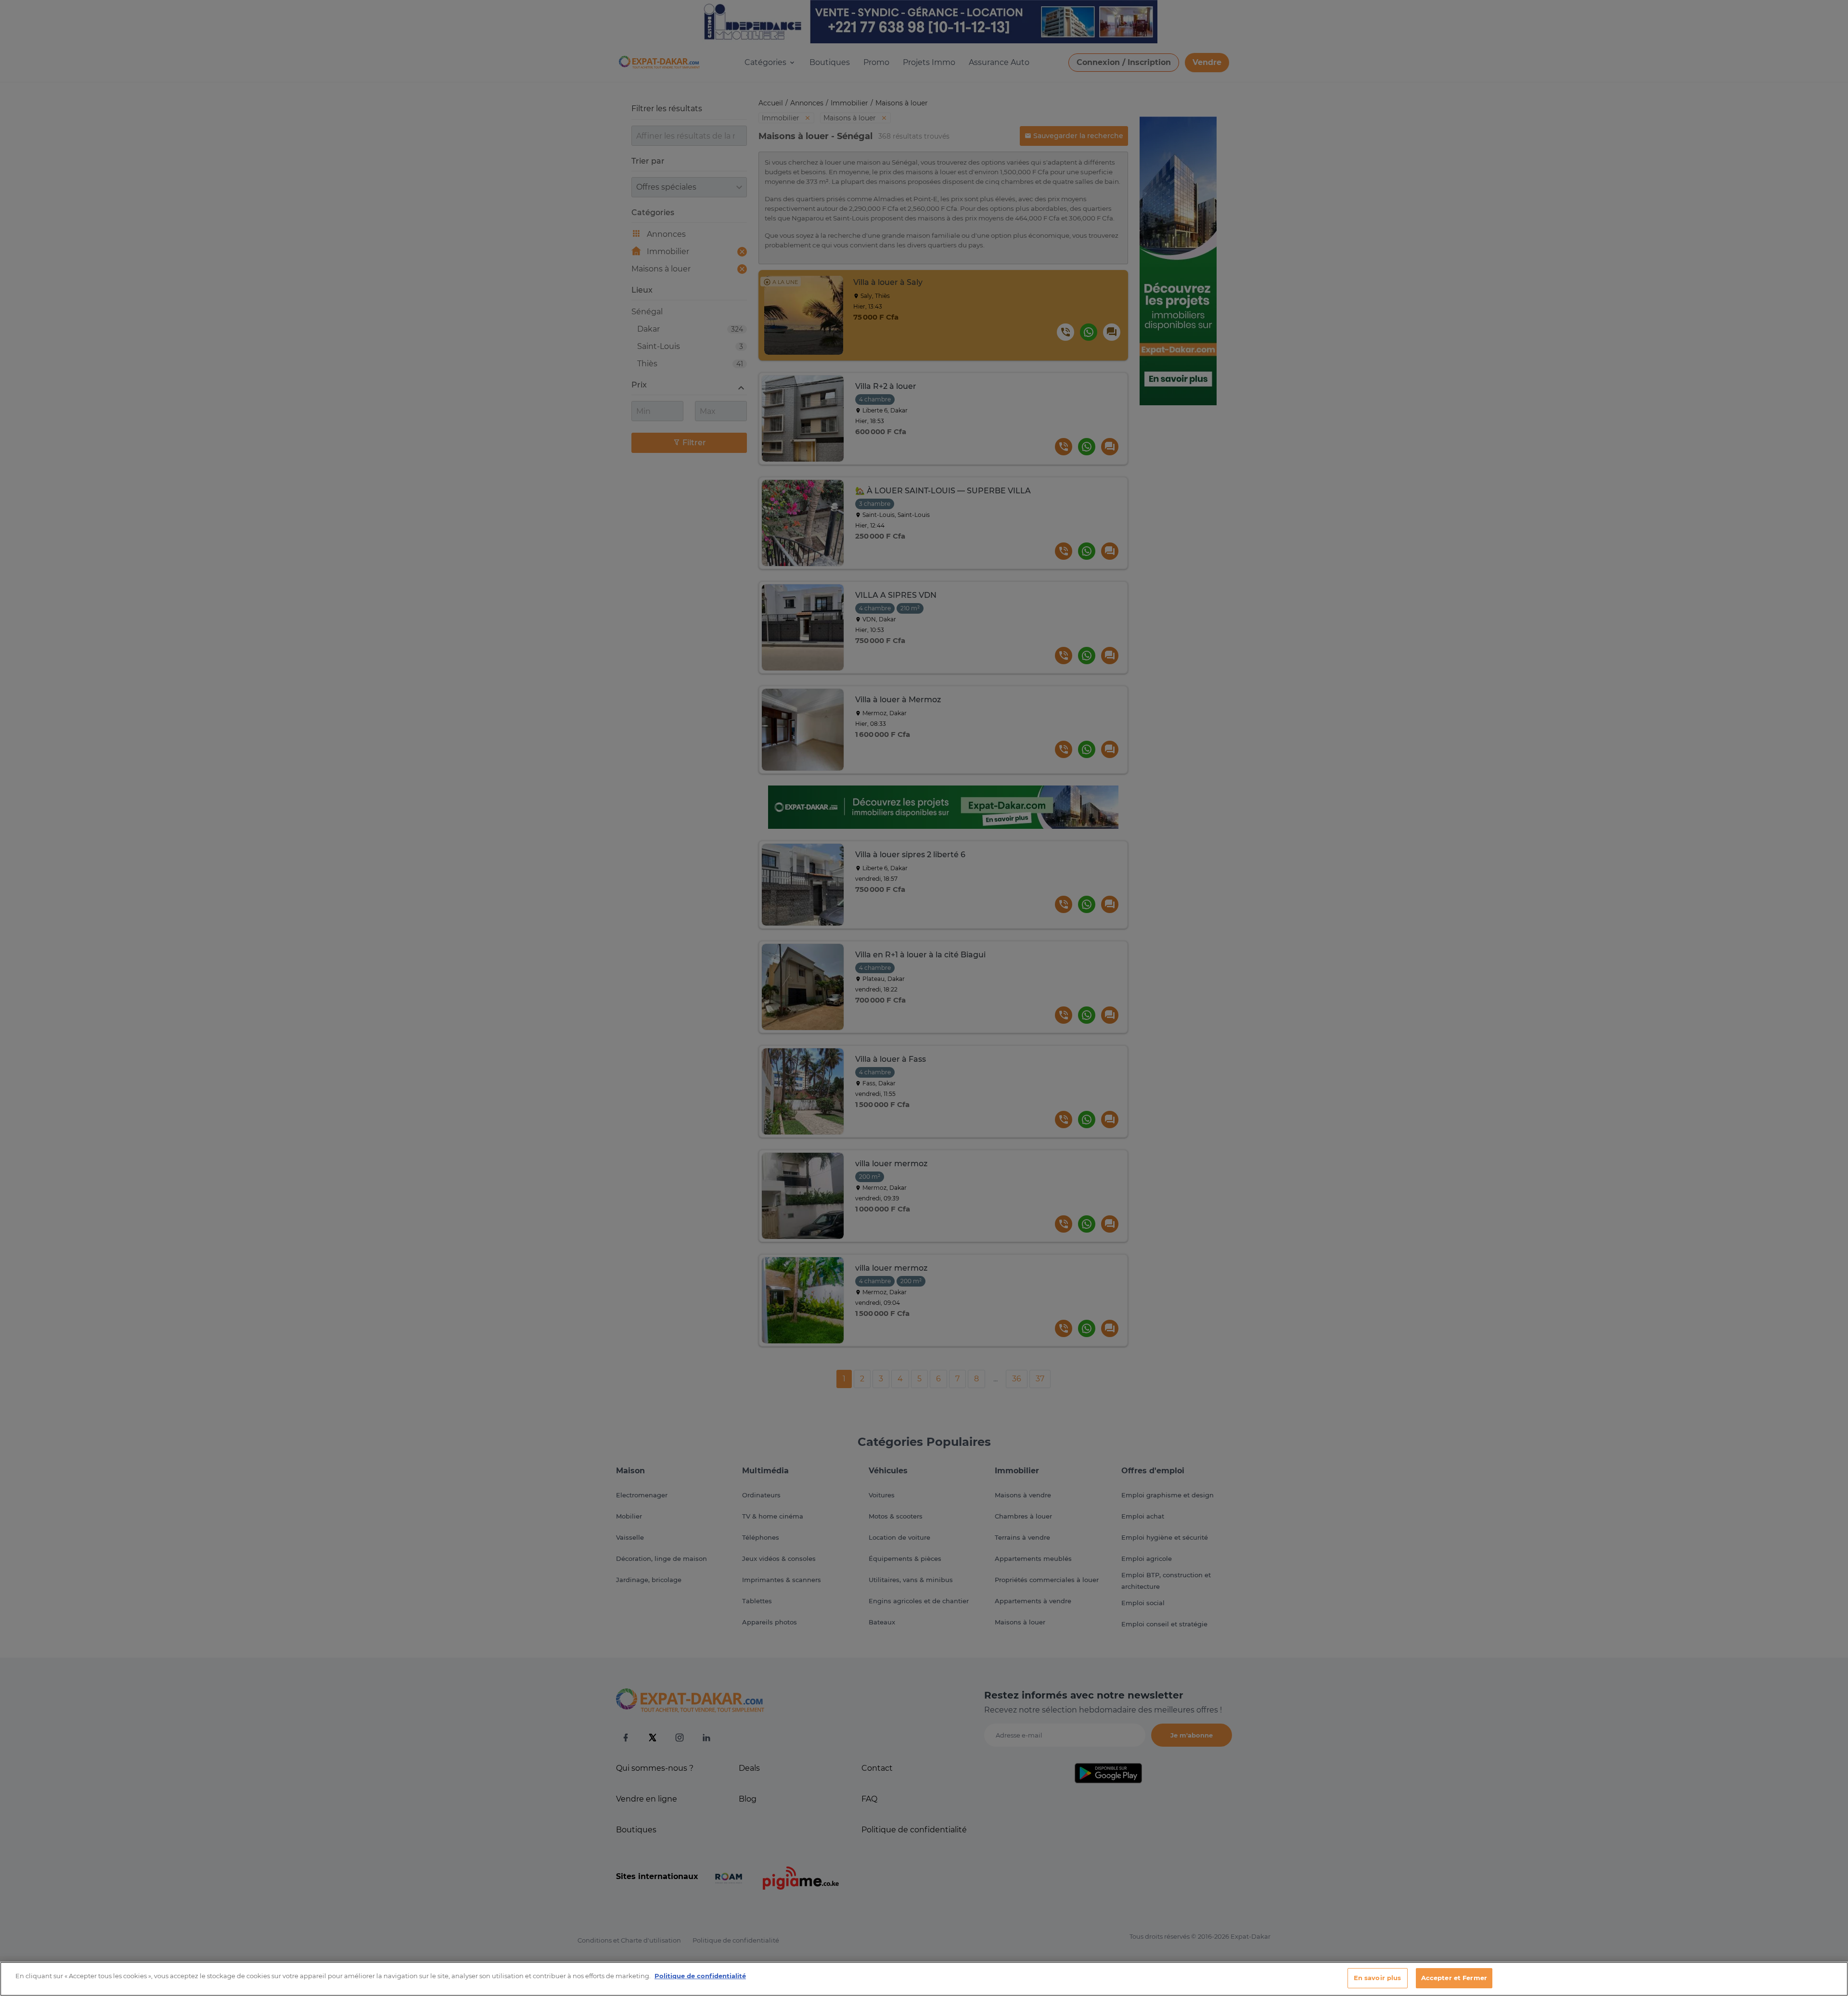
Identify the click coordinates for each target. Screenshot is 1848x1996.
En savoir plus (1378, 1978)
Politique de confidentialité (700, 1976)
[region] (924, 1979)
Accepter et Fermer (1454, 1978)
